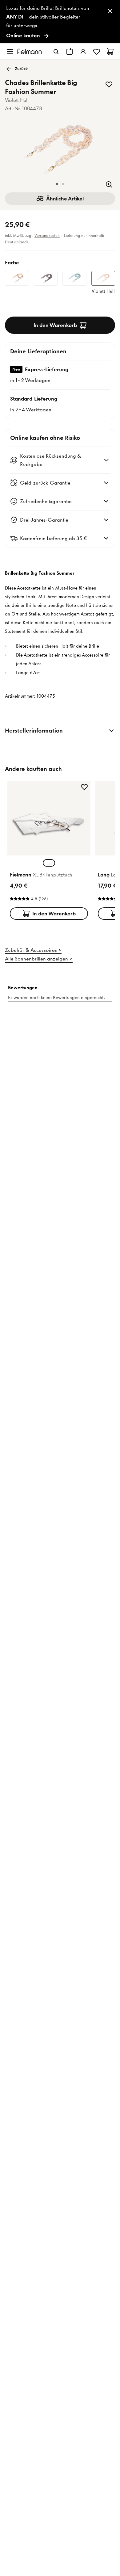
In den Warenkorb (55, 325)
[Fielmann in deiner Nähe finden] (70, 52)
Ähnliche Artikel (65, 199)
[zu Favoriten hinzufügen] (109, 84)
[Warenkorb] (110, 52)
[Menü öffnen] (10, 52)
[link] (60, 22)
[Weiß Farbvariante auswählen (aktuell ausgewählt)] (49, 863)
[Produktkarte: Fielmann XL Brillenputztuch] (49, 851)
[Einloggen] (83, 52)
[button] (57, 184)
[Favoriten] (97, 52)
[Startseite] (30, 51)
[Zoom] (109, 184)
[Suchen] (56, 52)
